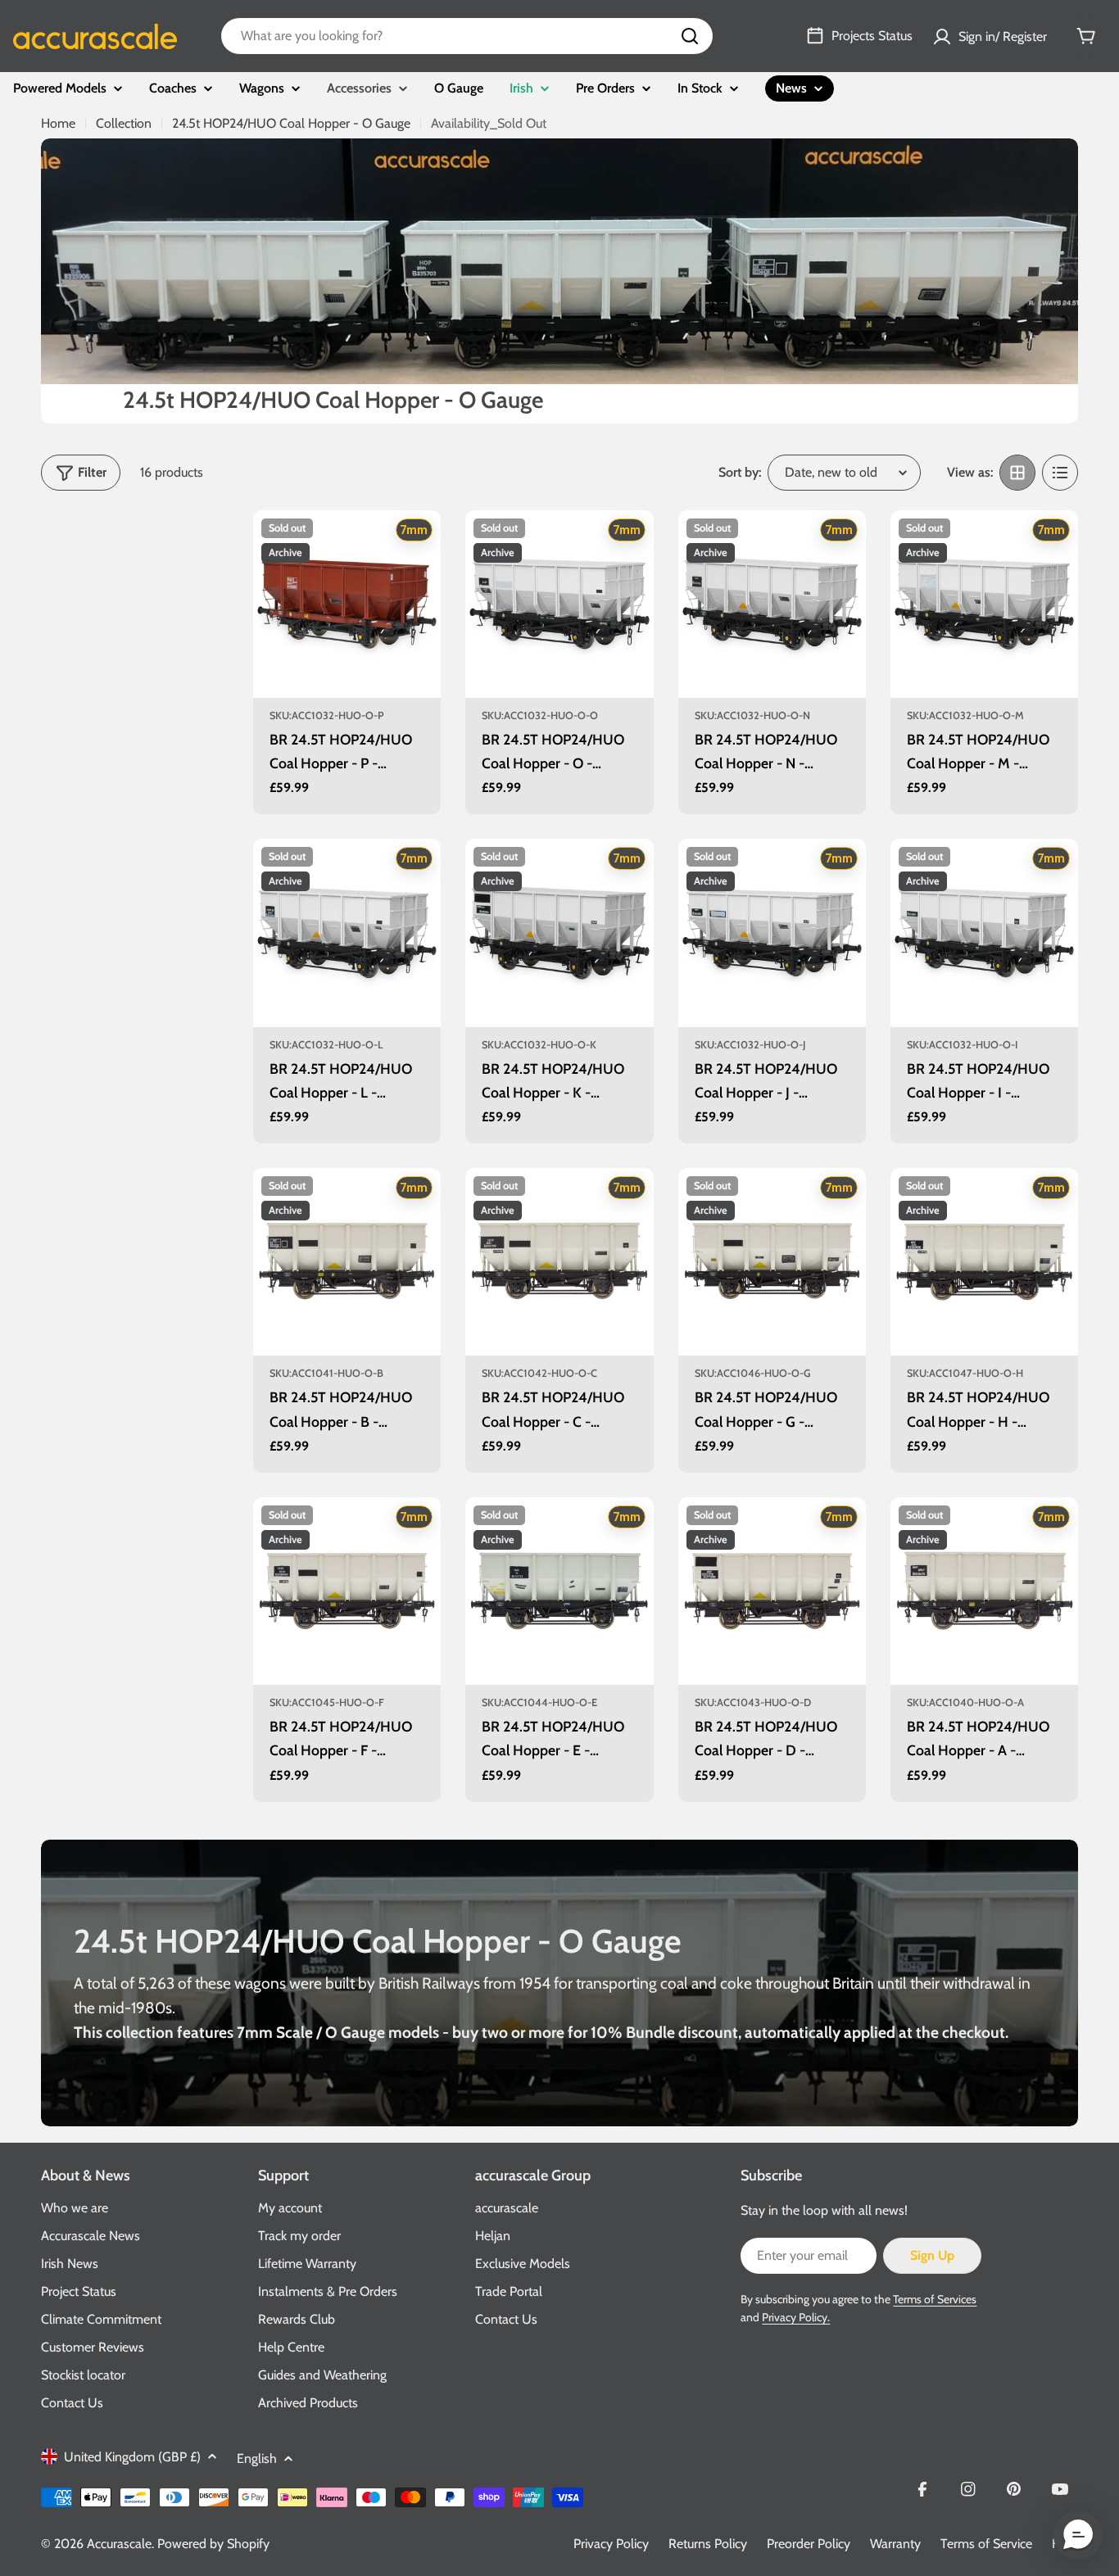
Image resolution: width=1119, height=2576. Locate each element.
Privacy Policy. (796, 2317)
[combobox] (467, 36)
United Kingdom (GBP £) (132, 2457)
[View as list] (1060, 473)
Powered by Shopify (213, 2544)
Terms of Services (935, 2299)
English (257, 2458)
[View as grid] (1017, 473)
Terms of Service (986, 2544)
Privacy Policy (611, 2544)
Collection (124, 123)
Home (58, 123)
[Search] (690, 36)
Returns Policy (708, 2544)
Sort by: (740, 472)
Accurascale (119, 2544)
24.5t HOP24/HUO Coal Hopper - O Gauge (291, 123)
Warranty (895, 2544)
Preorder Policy (809, 2544)
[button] (1078, 2535)
